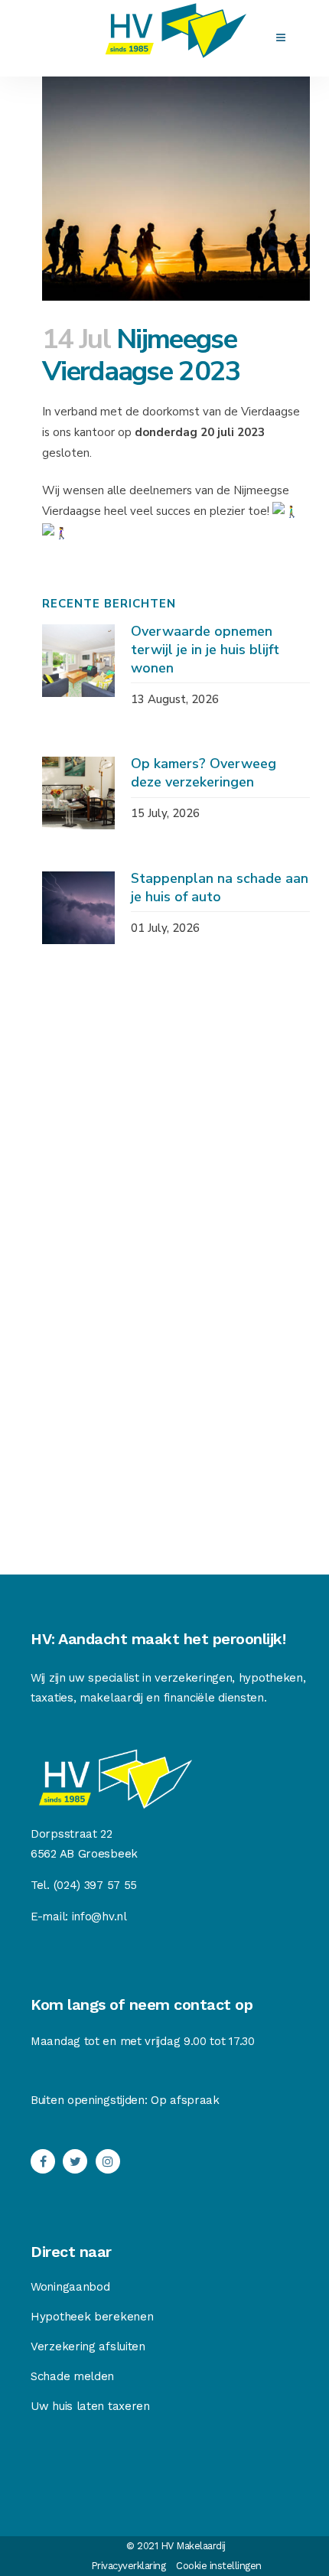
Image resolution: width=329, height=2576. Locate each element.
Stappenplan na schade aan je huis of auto (220, 887)
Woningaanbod (70, 2287)
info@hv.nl (99, 1917)
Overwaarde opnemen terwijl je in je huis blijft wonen (205, 650)
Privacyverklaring (129, 2566)
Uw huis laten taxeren (90, 2406)
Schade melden (72, 2376)
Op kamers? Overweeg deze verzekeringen (204, 773)
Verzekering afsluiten (88, 2346)
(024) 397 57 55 (96, 1885)
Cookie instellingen (219, 2566)
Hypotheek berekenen (92, 2317)
